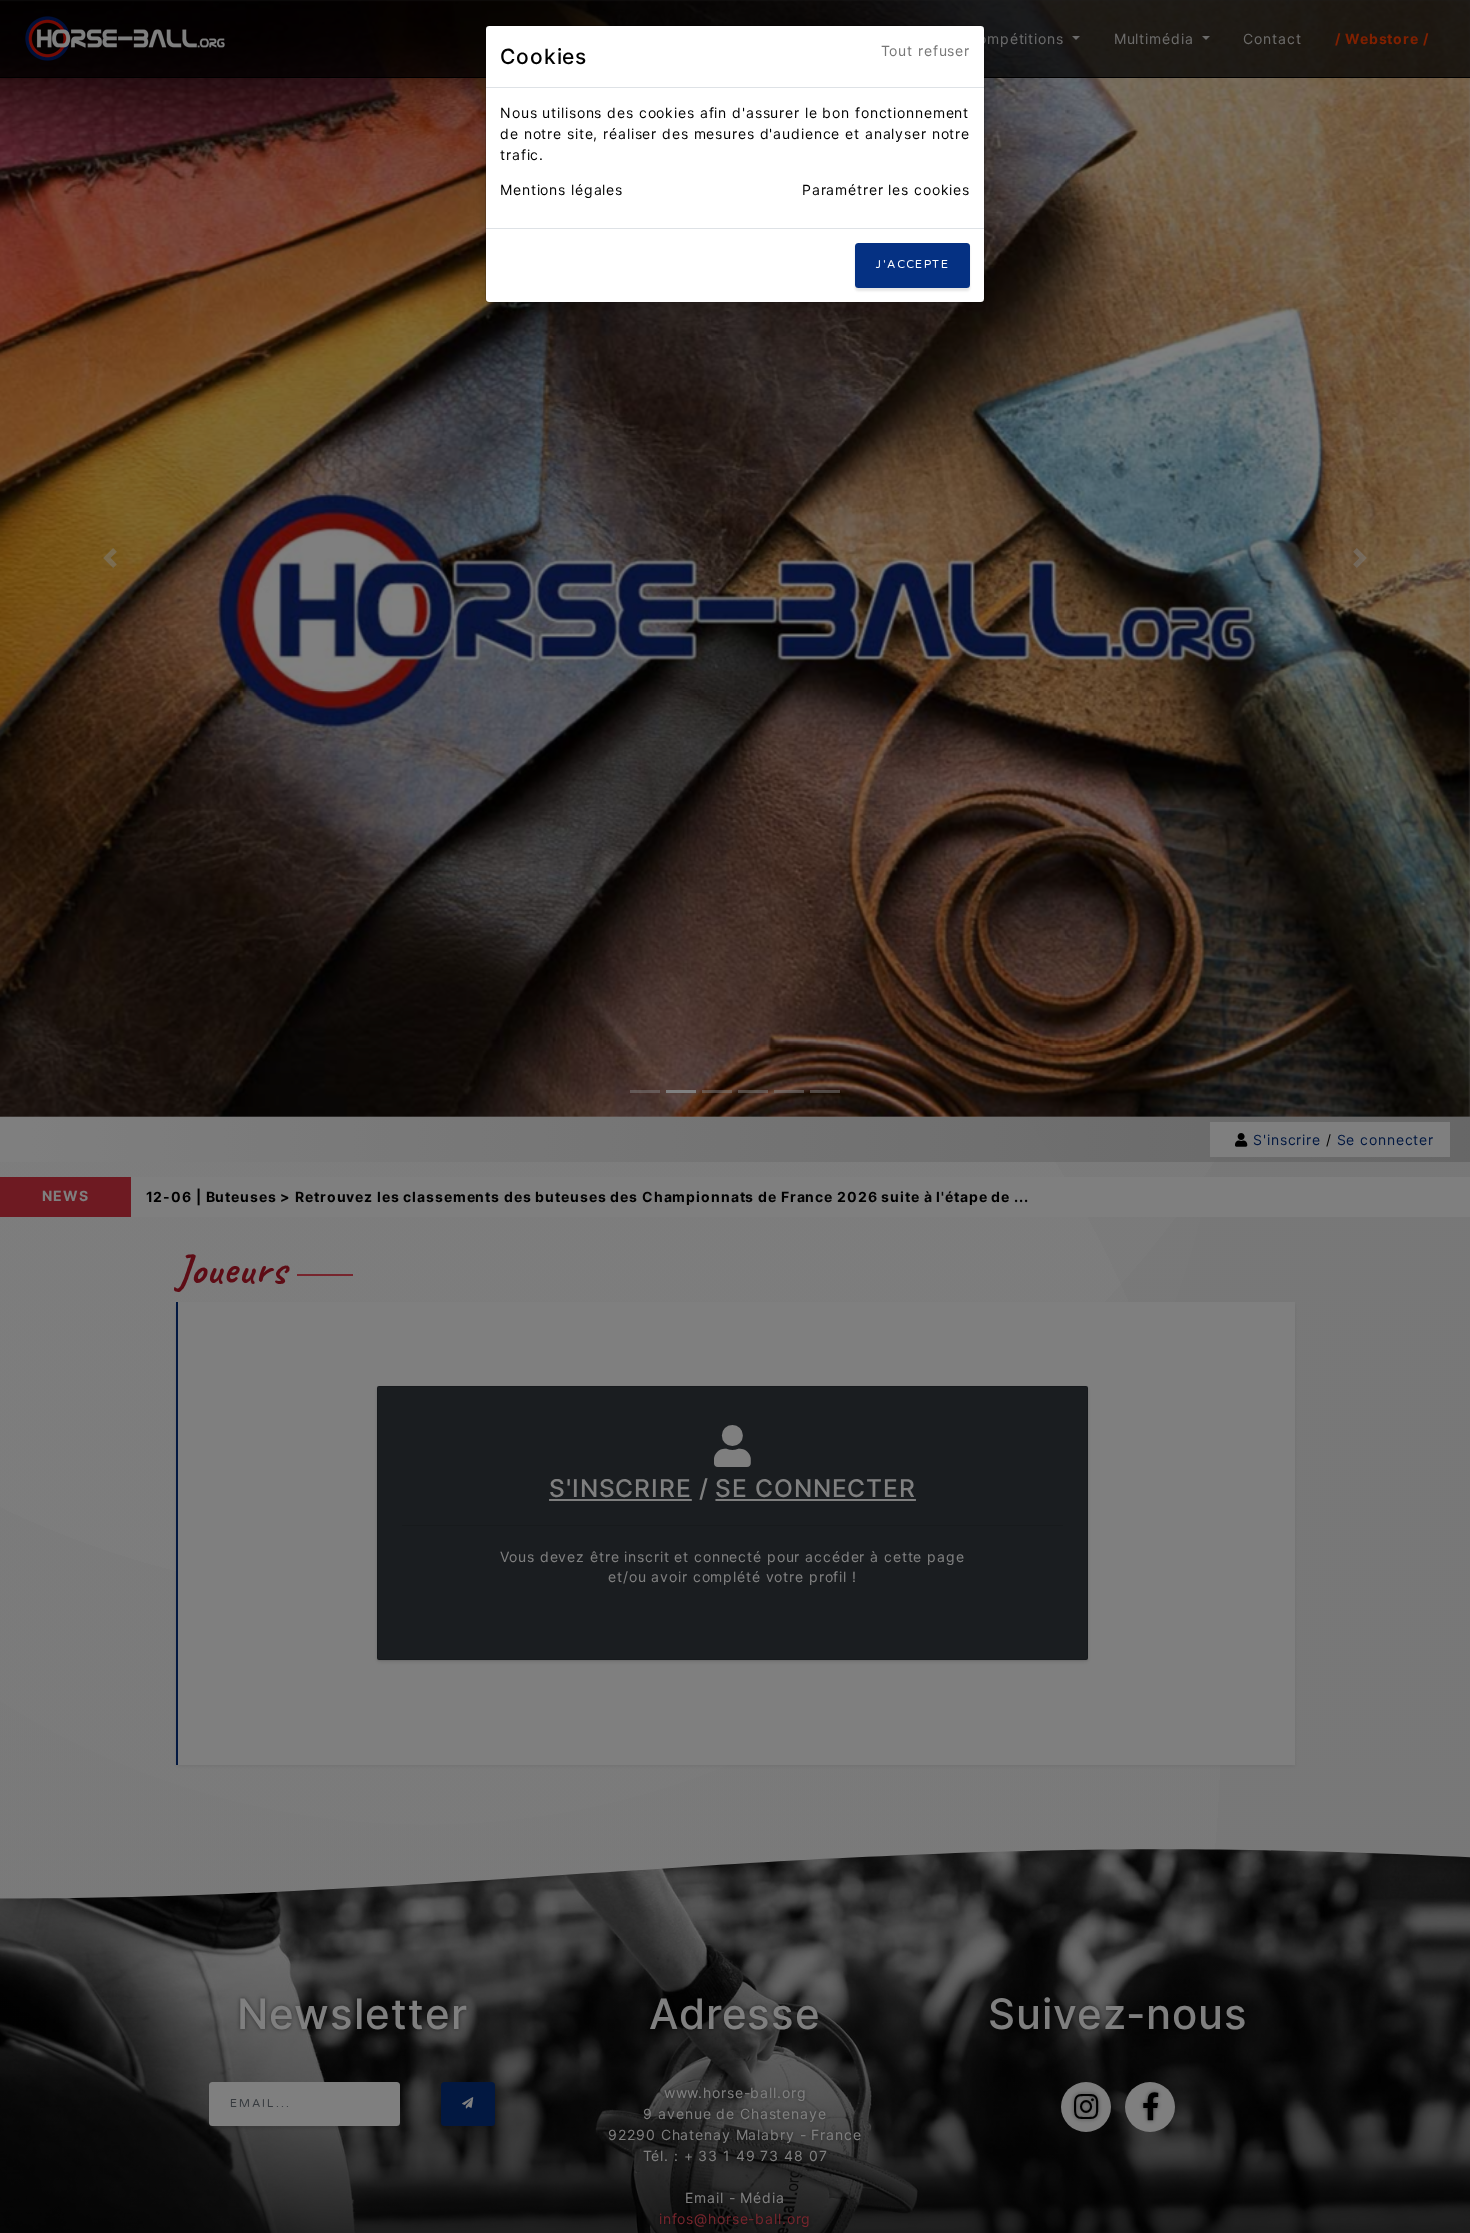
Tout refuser (926, 50)
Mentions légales (561, 189)
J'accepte (912, 264)
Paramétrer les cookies (886, 189)
